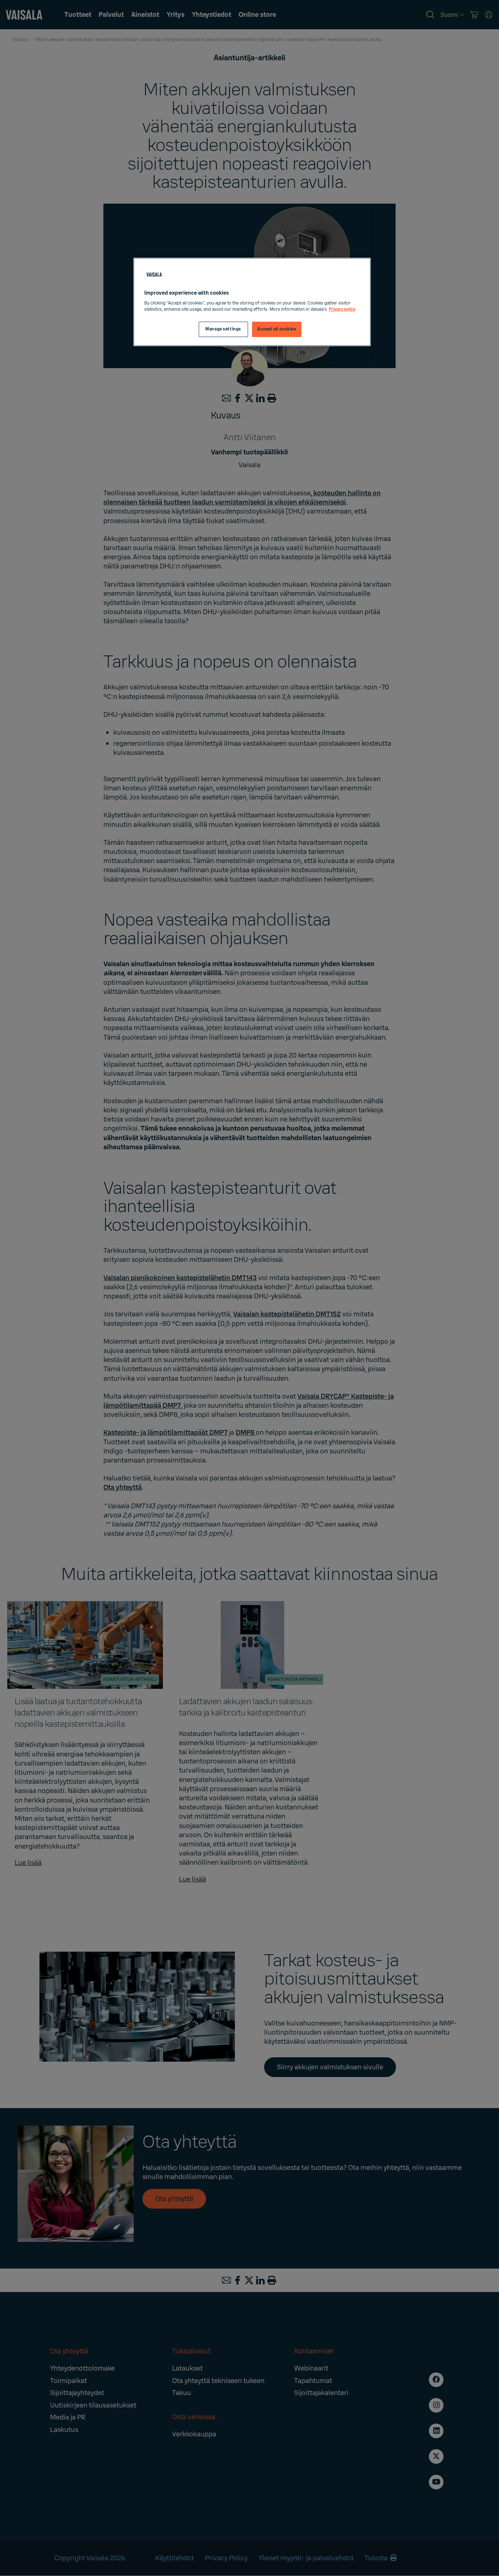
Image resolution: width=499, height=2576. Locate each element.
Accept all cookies (277, 329)
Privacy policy (342, 309)
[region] (252, 302)
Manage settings (223, 329)
